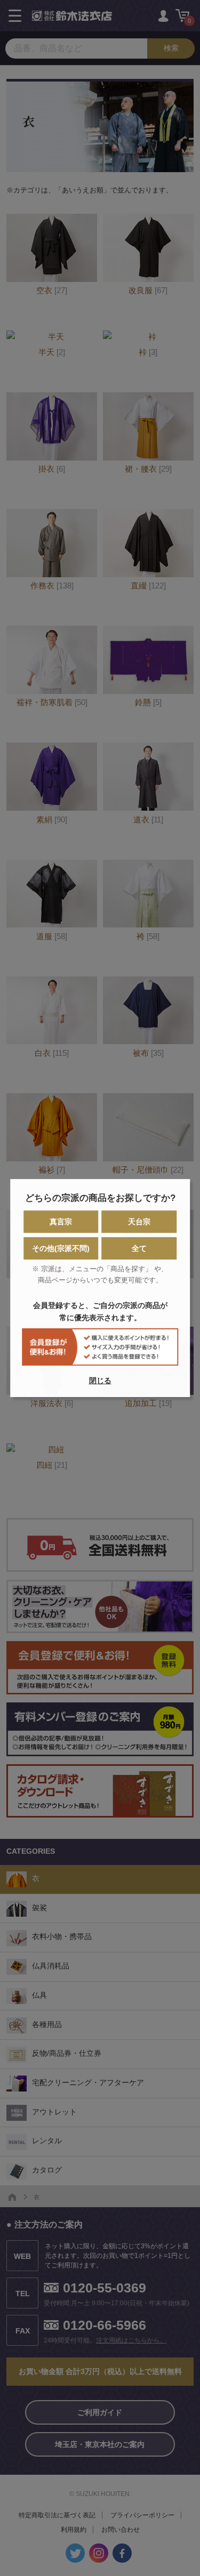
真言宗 (61, 1222)
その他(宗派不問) (61, 1248)
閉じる (100, 1380)
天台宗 (139, 1222)
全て (139, 1248)
